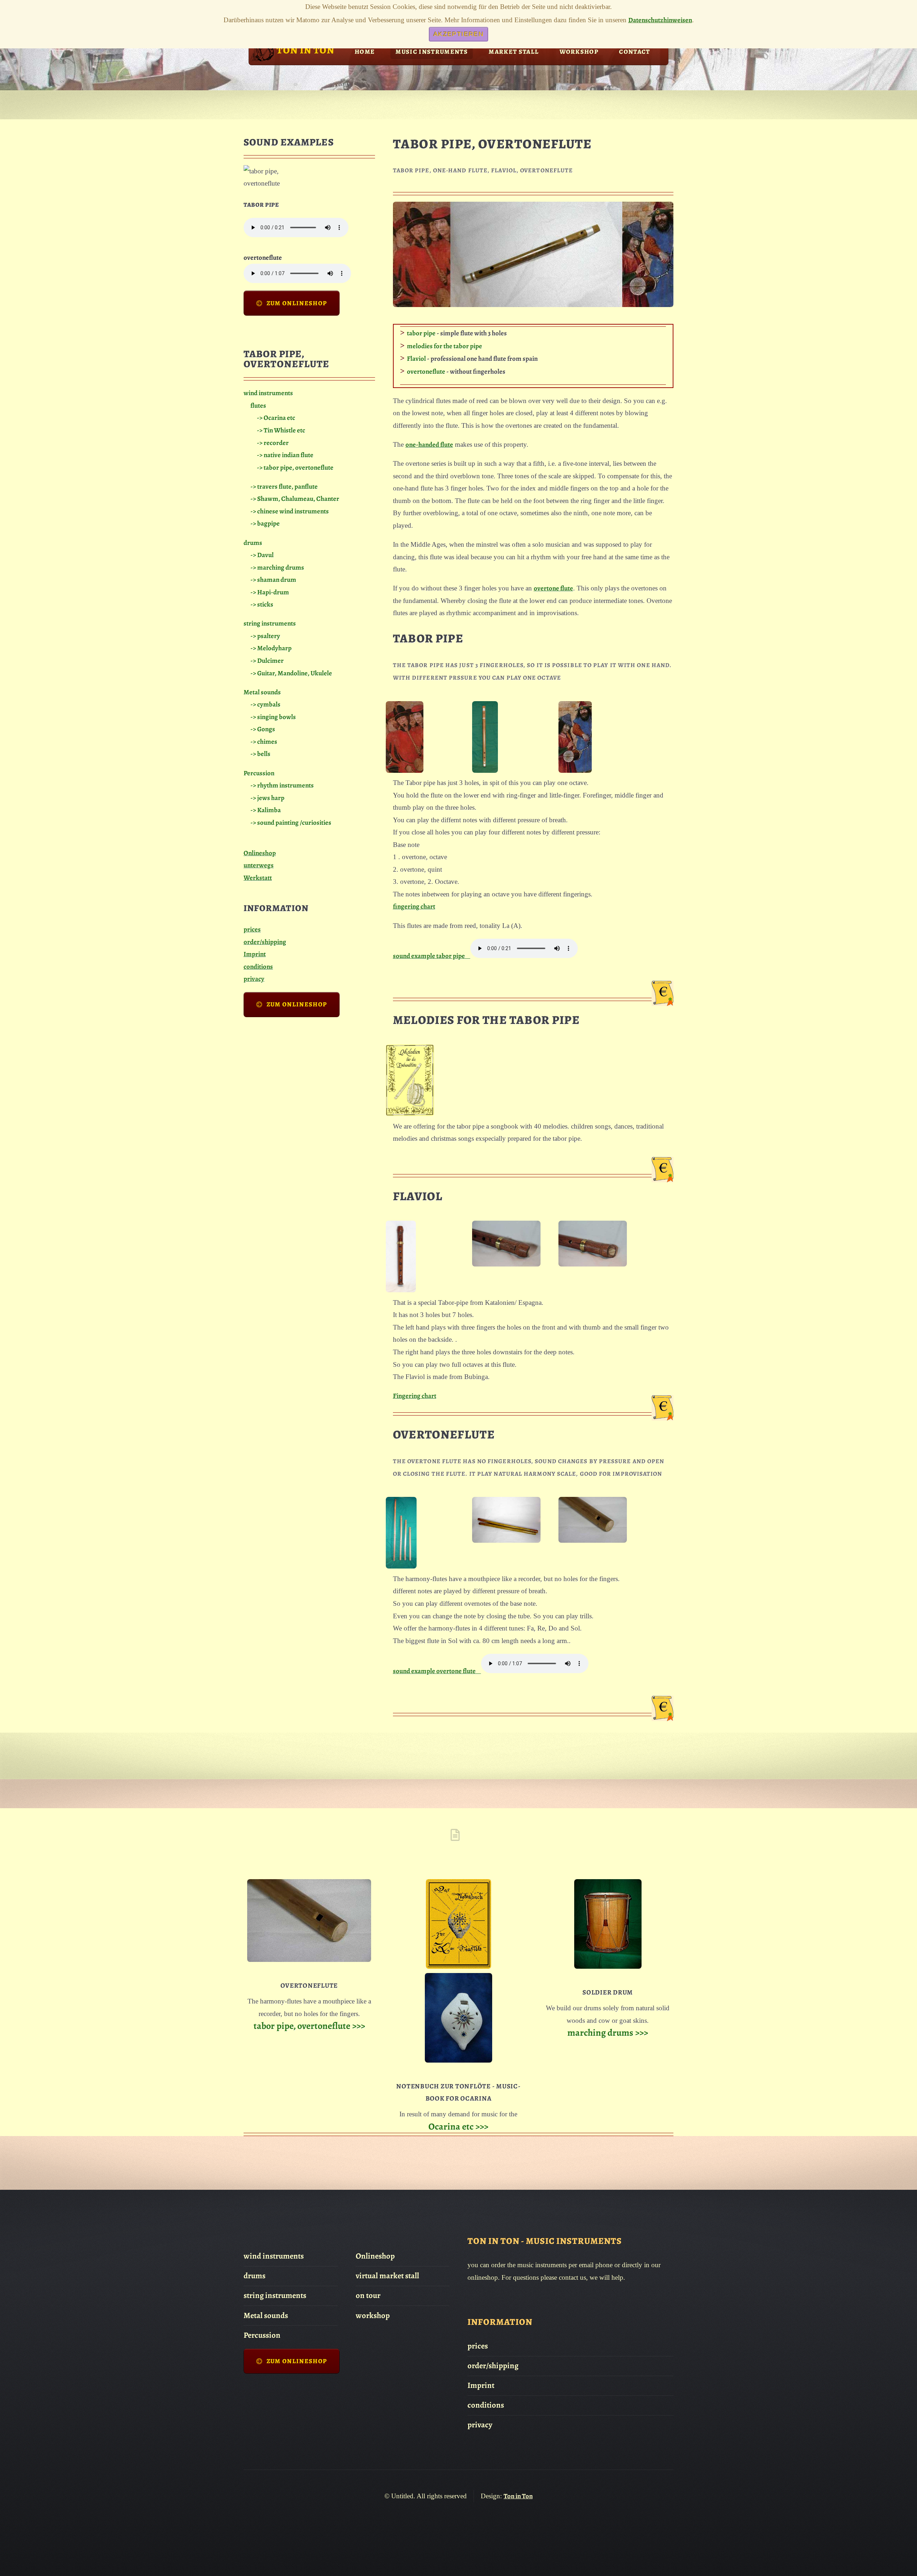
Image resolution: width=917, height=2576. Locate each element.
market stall (514, 52)
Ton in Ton (518, 2496)
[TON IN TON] (262, 61)
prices (252, 929)
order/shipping (265, 942)
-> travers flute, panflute (284, 486)
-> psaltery (265, 636)
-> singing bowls (273, 717)
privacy (254, 979)
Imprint (255, 954)
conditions (258, 966)
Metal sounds (262, 692)
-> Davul (262, 555)
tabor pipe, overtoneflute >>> (309, 2026)
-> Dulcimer (267, 660)
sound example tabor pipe (432, 956)
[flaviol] (401, 1290)
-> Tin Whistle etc (281, 430)
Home (365, 52)
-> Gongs (263, 729)
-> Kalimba (266, 810)
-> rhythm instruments (282, 785)
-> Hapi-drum (270, 592)
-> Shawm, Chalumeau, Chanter (295, 499)
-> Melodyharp (271, 648)
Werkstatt (258, 878)
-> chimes (264, 741)
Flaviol (416, 358)
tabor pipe (421, 333)
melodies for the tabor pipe (445, 346)
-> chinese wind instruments (290, 511)
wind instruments (268, 393)
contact (634, 52)
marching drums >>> (608, 2032)
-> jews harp (267, 798)
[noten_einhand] (410, 1114)
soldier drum (608, 1992)
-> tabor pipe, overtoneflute (295, 467)
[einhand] (405, 770)
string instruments (270, 623)
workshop (579, 52)
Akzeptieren (458, 34)
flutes (258, 405)
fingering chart (414, 906)
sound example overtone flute (437, 1671)
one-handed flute (429, 444)
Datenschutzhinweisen (660, 20)
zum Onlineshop (297, 303)
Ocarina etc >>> (458, 2126)
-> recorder (273, 443)
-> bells (260, 754)
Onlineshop (260, 853)
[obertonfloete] (401, 1566)
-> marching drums (277, 567)
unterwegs (259, 865)
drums (253, 543)
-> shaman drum (273, 580)
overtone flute (553, 588)
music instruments (432, 52)
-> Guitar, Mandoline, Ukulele (291, 673)
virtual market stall (387, 2276)
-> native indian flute (285, 455)
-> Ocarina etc (276, 418)
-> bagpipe (265, 523)
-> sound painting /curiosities (291, 822)
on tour (368, 2295)
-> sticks (262, 604)
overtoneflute (426, 371)
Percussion (259, 773)
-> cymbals (265, 704)
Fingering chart (415, 1396)
